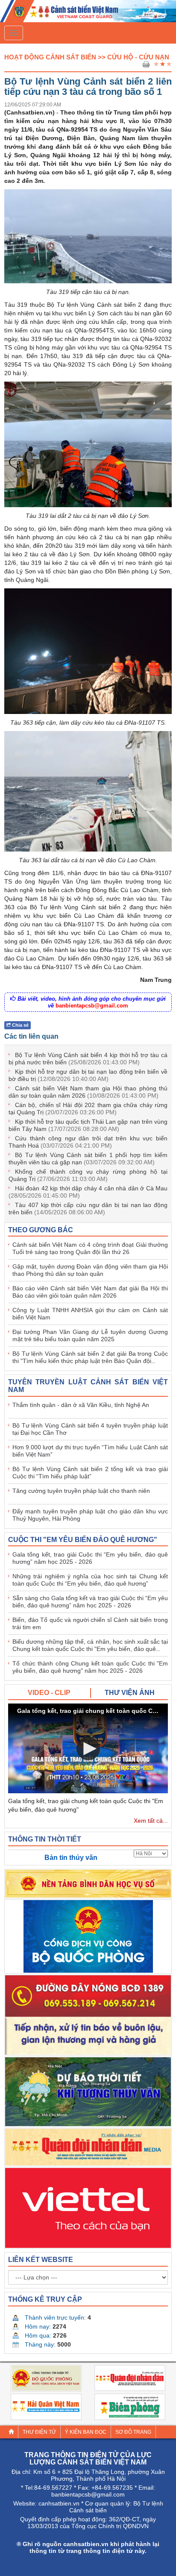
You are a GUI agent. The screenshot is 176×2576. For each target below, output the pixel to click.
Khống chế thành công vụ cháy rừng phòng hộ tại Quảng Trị (88, 1175)
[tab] (50, 1693)
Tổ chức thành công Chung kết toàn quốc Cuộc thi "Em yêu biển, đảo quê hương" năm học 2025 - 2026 (90, 1667)
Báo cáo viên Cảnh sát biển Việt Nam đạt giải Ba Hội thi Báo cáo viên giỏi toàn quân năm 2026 (90, 1292)
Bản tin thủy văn (71, 1858)
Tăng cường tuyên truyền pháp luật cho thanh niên (81, 1491)
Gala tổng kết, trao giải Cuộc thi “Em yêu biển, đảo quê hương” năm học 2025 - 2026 (90, 1558)
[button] (88, 1749)
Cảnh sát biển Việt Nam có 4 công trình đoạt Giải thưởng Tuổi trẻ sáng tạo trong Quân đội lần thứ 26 (90, 1248)
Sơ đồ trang (133, 2432)
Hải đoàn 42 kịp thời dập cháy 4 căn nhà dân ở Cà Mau (88, 1192)
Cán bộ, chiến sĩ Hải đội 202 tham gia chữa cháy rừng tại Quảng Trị (88, 1109)
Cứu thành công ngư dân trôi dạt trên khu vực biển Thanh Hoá (88, 1142)
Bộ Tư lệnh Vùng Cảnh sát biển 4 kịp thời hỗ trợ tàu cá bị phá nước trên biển (88, 1059)
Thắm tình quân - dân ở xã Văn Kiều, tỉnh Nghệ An (81, 1405)
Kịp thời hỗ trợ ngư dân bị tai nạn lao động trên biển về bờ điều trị (88, 1075)
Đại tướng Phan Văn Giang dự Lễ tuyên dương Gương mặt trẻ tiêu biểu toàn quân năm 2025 (90, 1335)
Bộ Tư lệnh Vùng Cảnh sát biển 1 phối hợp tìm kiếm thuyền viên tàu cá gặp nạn (88, 1159)
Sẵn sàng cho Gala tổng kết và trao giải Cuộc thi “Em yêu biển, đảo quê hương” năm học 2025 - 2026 (90, 1602)
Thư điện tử (39, 2432)
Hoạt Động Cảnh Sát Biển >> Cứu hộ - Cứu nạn (87, 57)
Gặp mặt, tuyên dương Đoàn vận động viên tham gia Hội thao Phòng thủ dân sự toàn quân (90, 1270)
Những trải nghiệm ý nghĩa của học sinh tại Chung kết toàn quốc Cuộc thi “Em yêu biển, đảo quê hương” (90, 1580)
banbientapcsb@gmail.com (92, 1006)
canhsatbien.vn (59, 2503)
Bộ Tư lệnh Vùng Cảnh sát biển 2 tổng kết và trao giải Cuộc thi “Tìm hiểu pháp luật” (90, 1473)
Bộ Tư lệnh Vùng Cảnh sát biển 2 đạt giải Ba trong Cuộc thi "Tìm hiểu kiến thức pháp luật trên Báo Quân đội (90, 1357)
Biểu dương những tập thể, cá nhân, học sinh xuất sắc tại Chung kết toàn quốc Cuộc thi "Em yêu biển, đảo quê (90, 1645)
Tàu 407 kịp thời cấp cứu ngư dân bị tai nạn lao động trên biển (88, 1209)
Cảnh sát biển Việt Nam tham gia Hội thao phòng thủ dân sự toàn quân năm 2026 (88, 1092)
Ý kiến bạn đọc (86, 2432)
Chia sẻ (20, 1025)
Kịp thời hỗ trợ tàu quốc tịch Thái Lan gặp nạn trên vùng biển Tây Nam (88, 1125)
